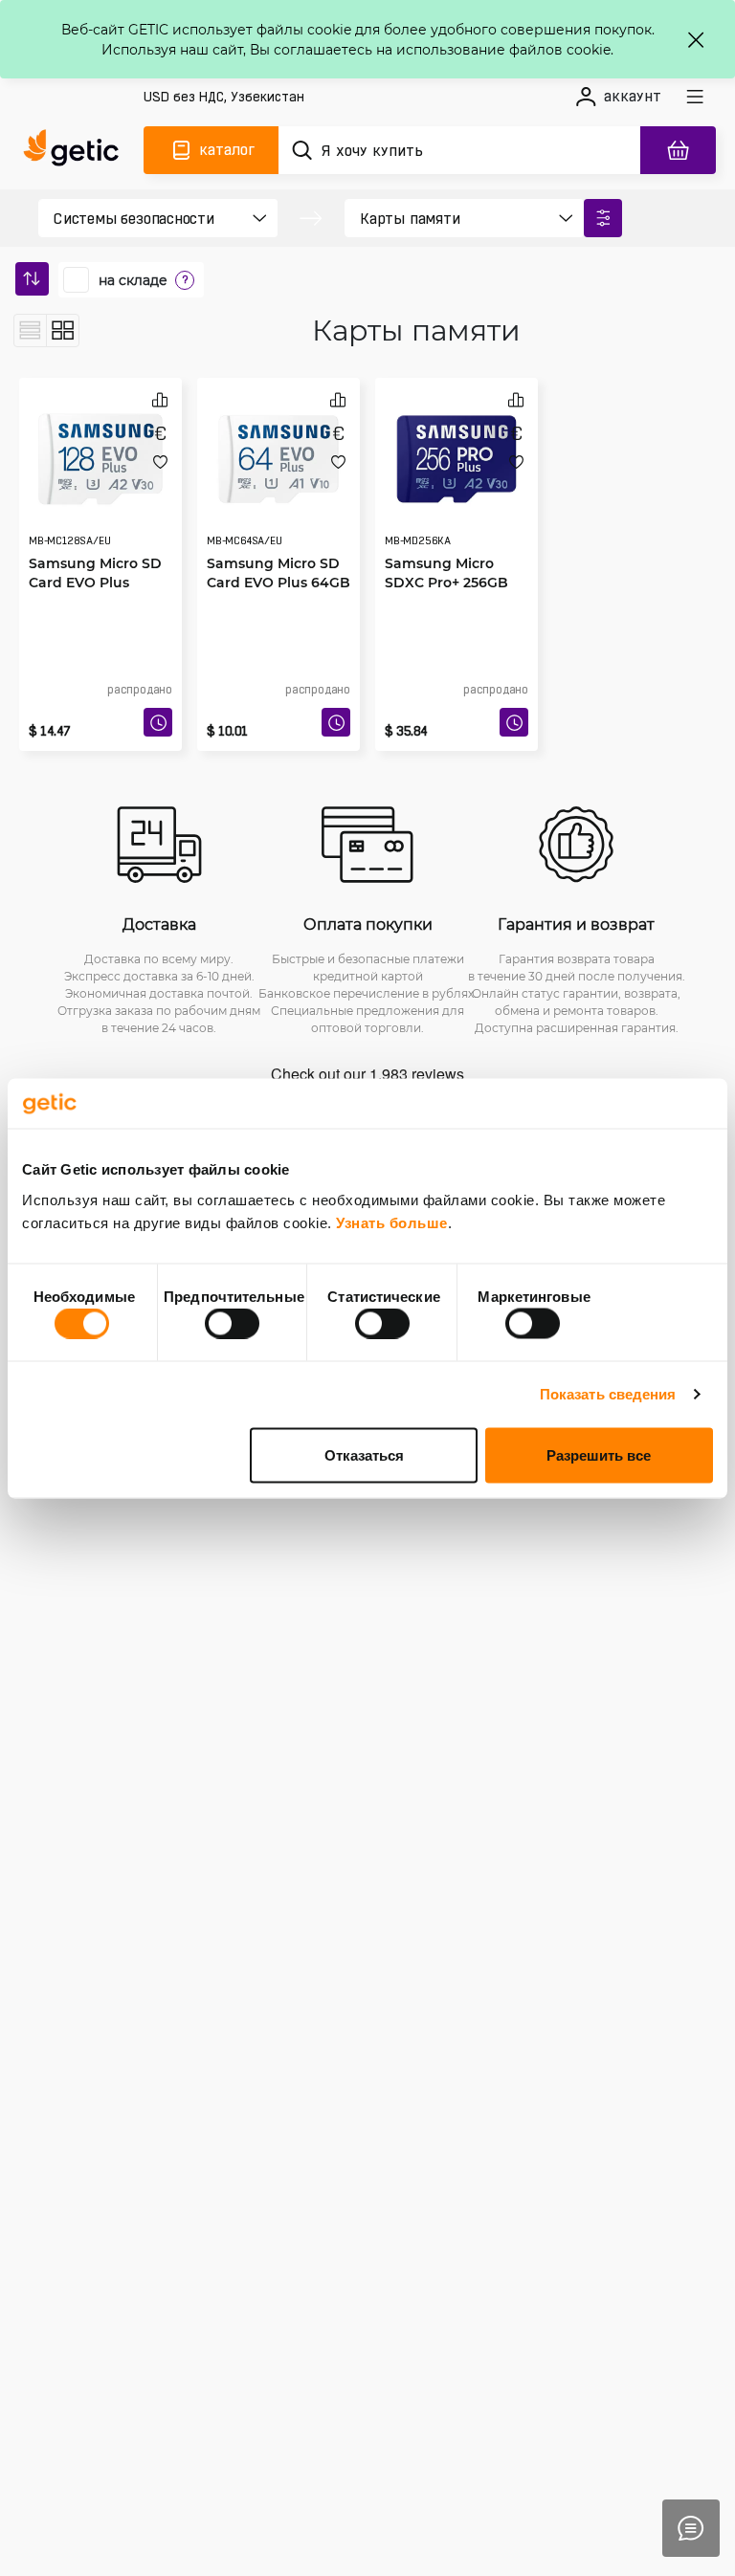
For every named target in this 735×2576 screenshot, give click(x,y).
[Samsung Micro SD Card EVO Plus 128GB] (100, 459)
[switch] (232, 1324)
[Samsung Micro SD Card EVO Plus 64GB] (278, 459)
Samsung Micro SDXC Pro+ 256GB (446, 572)
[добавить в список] (160, 462)
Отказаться (364, 1454)
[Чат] (691, 2528)
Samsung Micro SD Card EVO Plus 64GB (278, 572)
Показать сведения (608, 1394)
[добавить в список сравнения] (160, 399)
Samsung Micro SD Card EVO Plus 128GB (95, 582)
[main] (76, 150)
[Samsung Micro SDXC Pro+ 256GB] (457, 459)
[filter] (603, 218)
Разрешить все (599, 1454)
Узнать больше (392, 1222)
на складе (133, 280)
